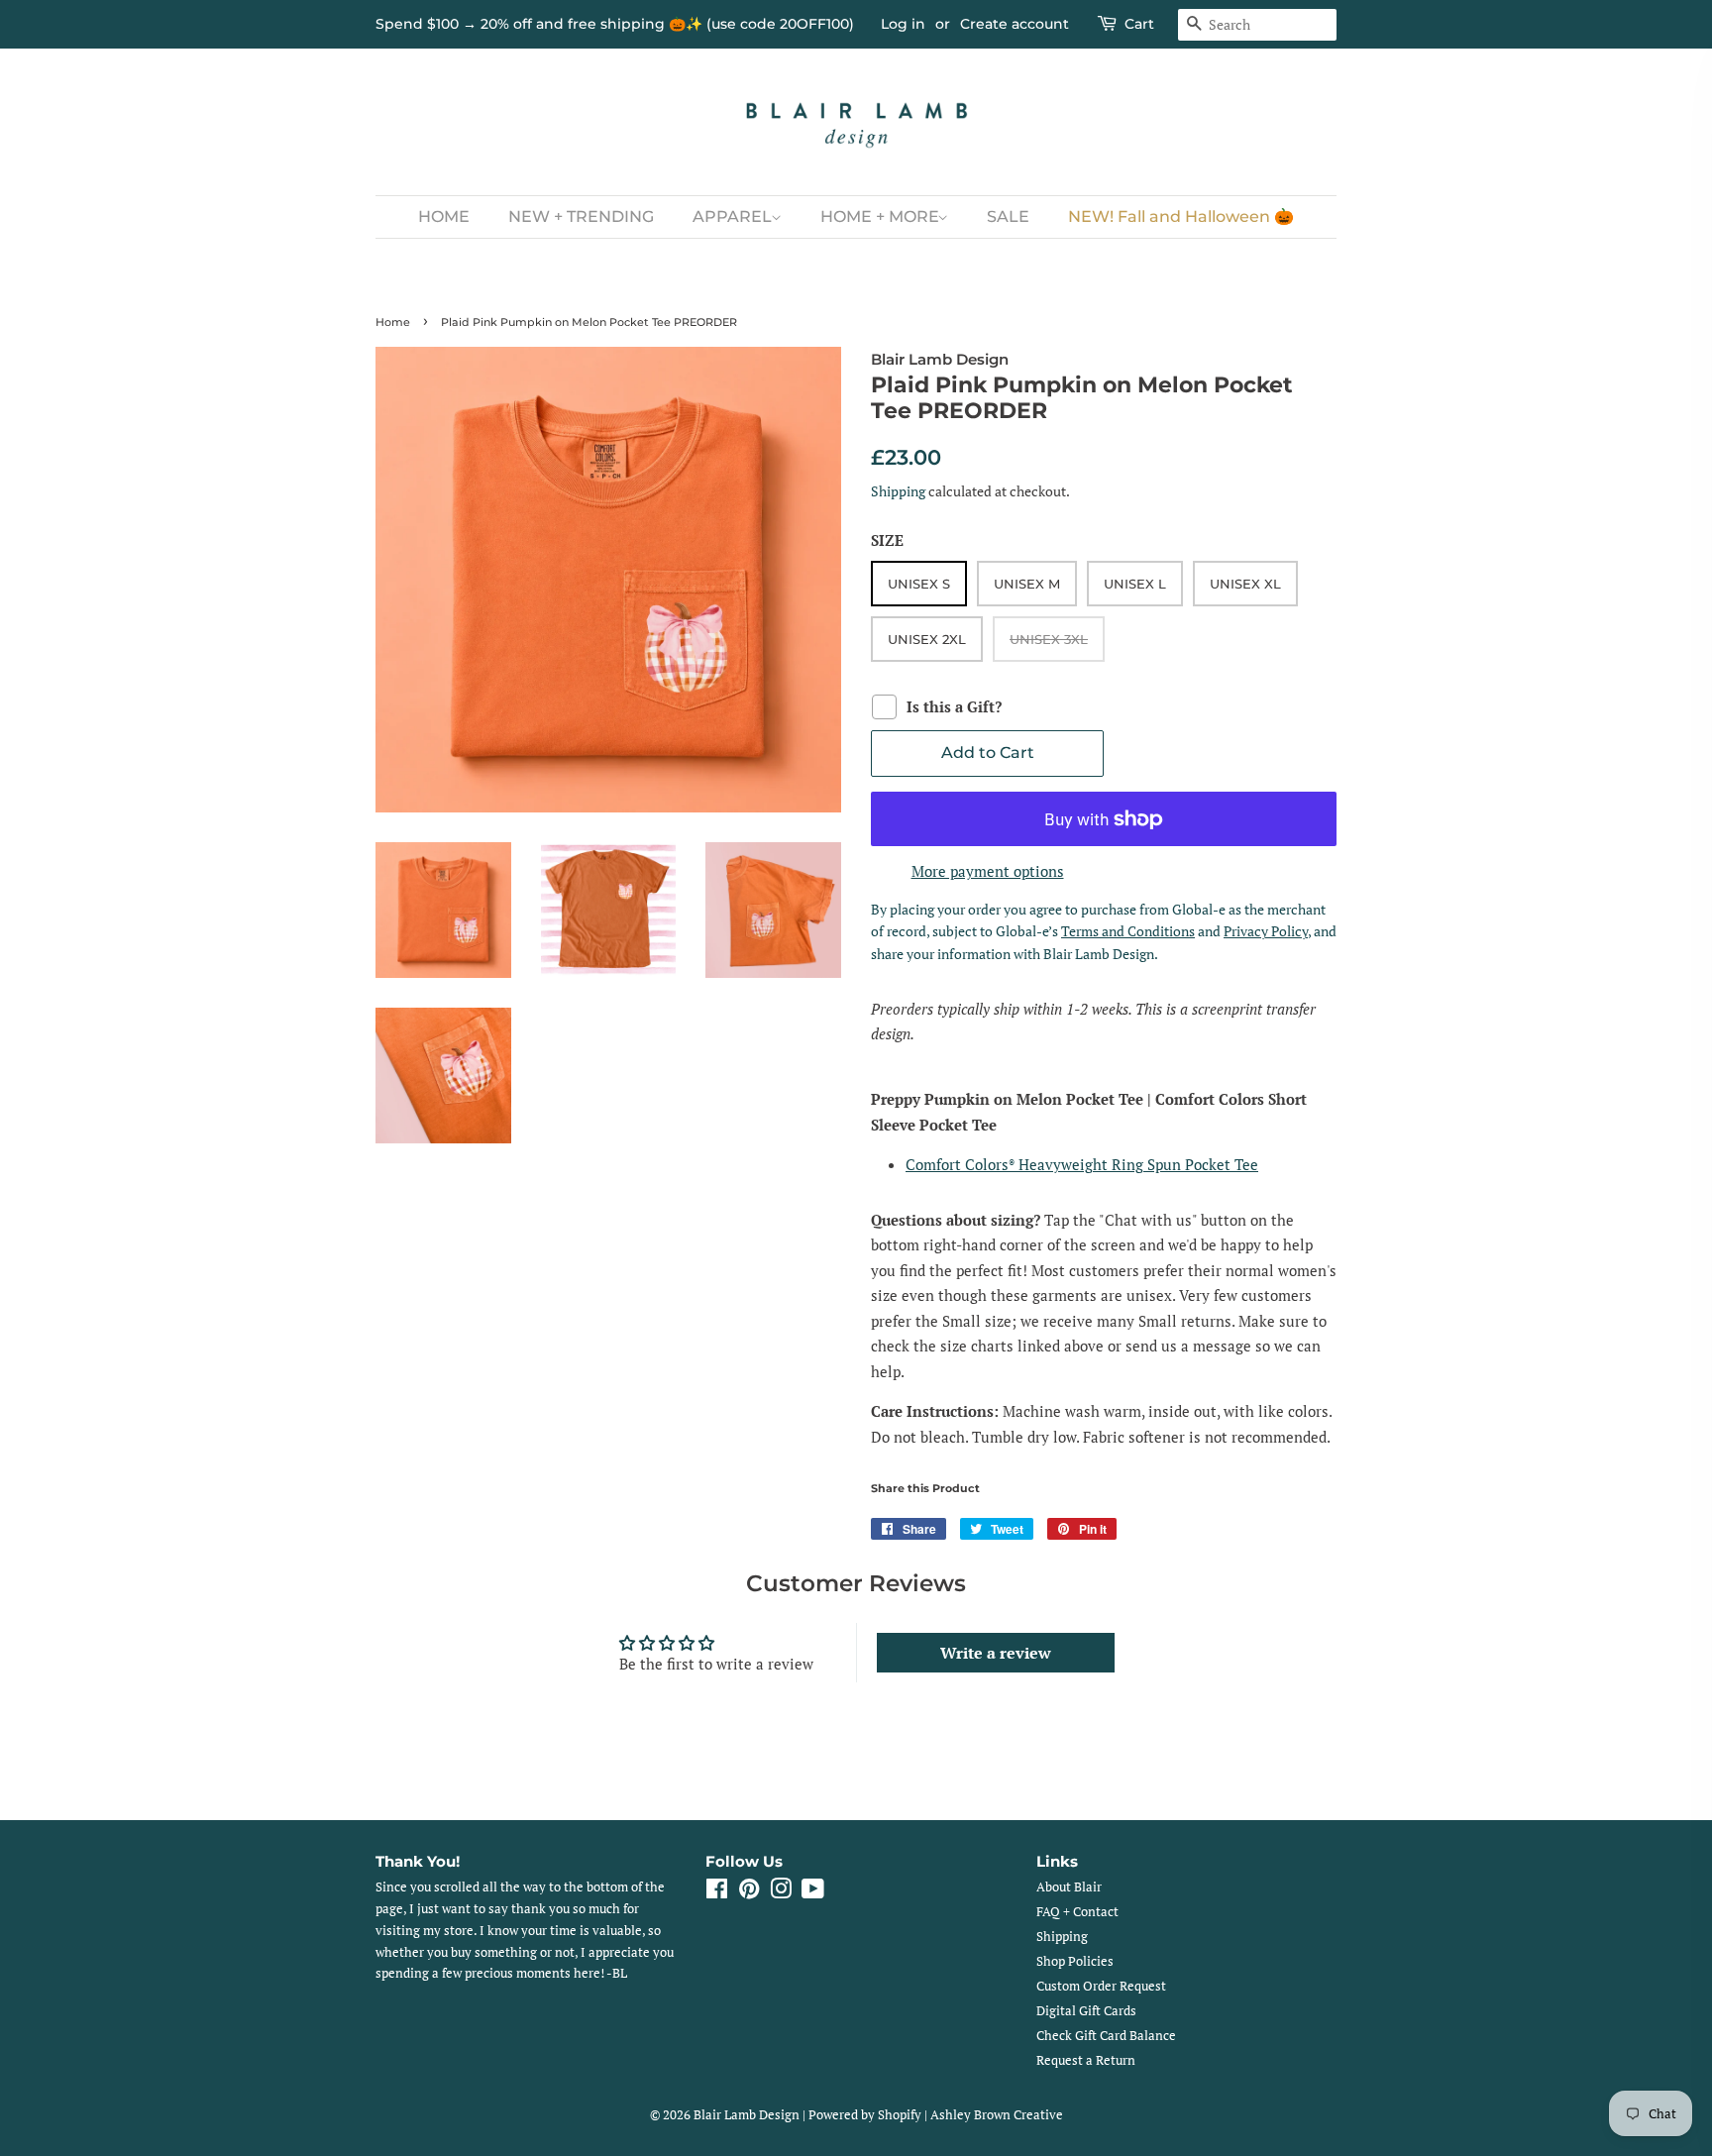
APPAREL (734, 216)
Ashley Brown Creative (997, 2115)
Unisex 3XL (1049, 639)
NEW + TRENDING (581, 216)
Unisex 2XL (927, 639)
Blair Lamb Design (747, 2115)
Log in (903, 24)
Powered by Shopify (865, 2115)
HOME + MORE (882, 216)
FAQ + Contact (1077, 1912)
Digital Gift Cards (1086, 2011)
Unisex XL (1245, 584)
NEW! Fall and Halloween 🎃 (1181, 216)
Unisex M (1027, 584)
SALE (1008, 216)
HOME (444, 216)
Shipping (898, 491)
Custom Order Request (1101, 1986)
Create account (1015, 24)
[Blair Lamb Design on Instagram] (781, 1893)
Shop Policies (1075, 1961)
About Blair (1069, 1887)
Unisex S (919, 584)
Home (393, 322)
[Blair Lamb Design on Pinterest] (749, 1893)
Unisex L (1135, 584)
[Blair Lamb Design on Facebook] (717, 1893)
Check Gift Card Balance (1106, 2036)
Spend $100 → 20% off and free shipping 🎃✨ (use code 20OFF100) (615, 24)
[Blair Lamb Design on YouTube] (813, 1893)
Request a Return (1086, 2060)
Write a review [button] (996, 1653)
